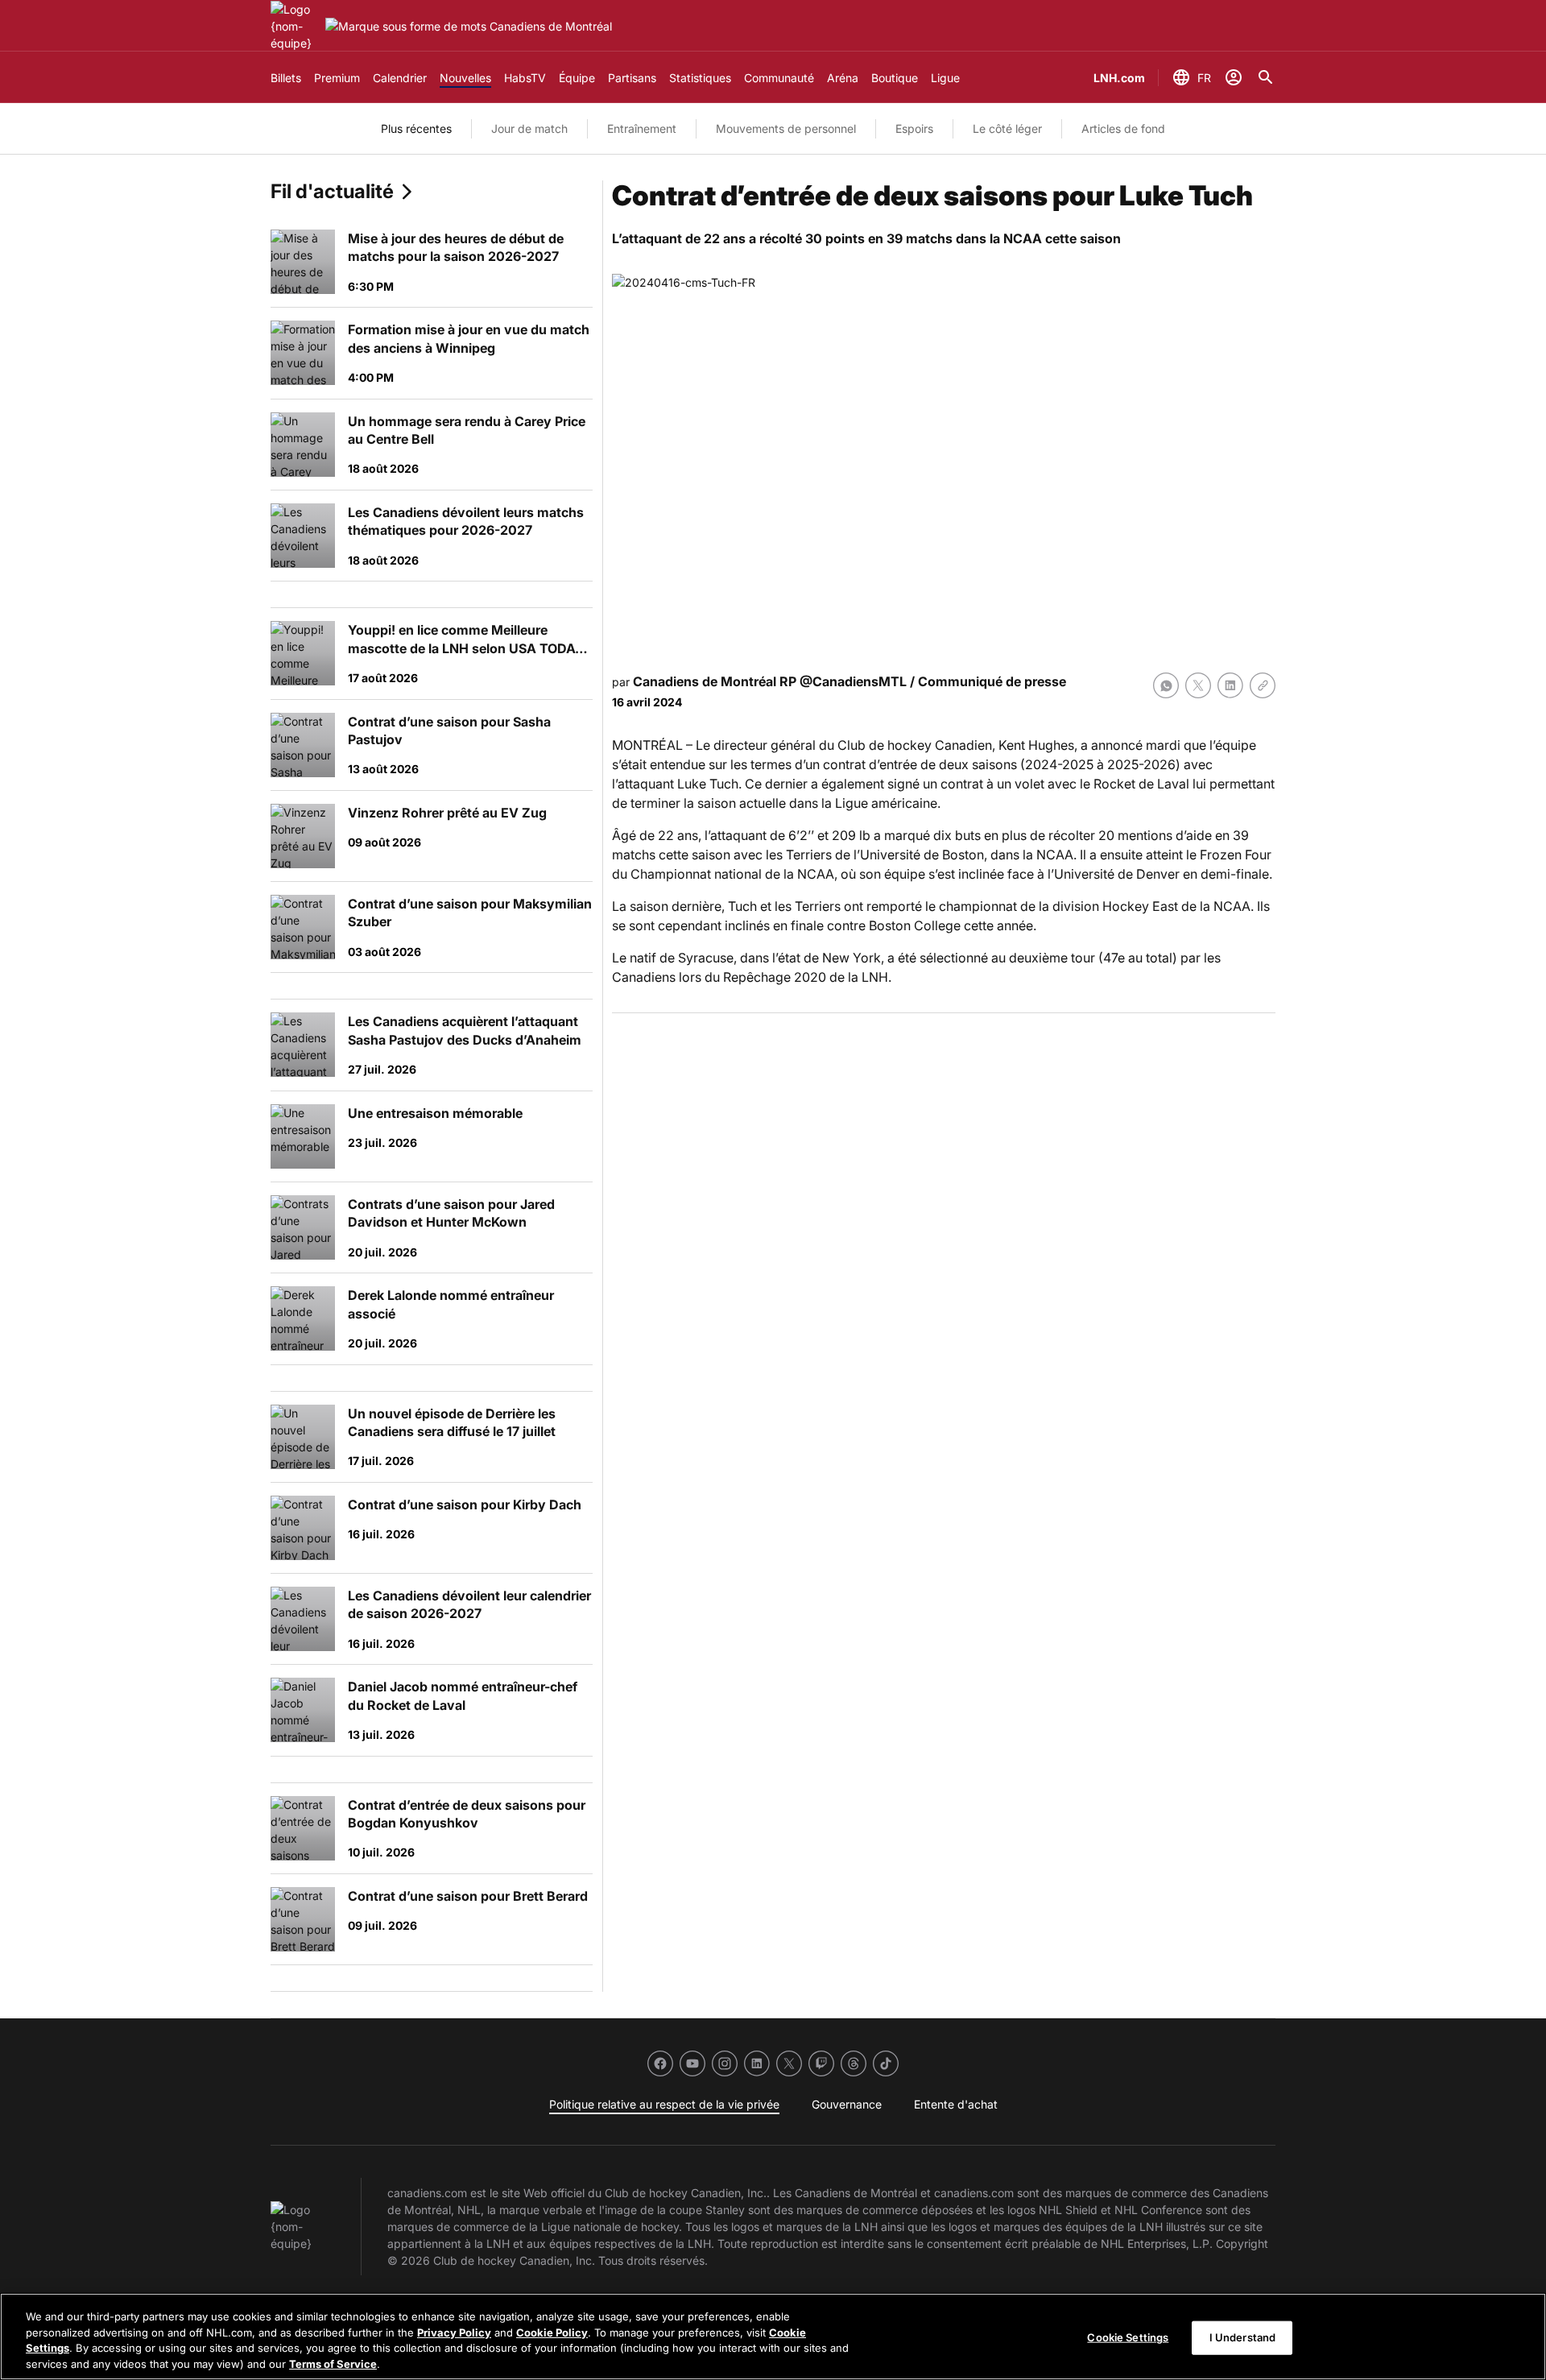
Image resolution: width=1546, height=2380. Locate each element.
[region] (773, 2337)
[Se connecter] (1234, 77)
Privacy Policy (454, 2332)
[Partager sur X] (1198, 685)
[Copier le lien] (1263, 685)
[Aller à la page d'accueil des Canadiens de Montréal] (295, 26)
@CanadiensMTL (853, 681)
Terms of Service (333, 2363)
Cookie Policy (552, 2332)
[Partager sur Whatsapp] (1166, 685)
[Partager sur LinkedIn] (1230, 685)
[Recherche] (1266, 77)
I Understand (1243, 2337)
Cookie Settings (1128, 2337)
